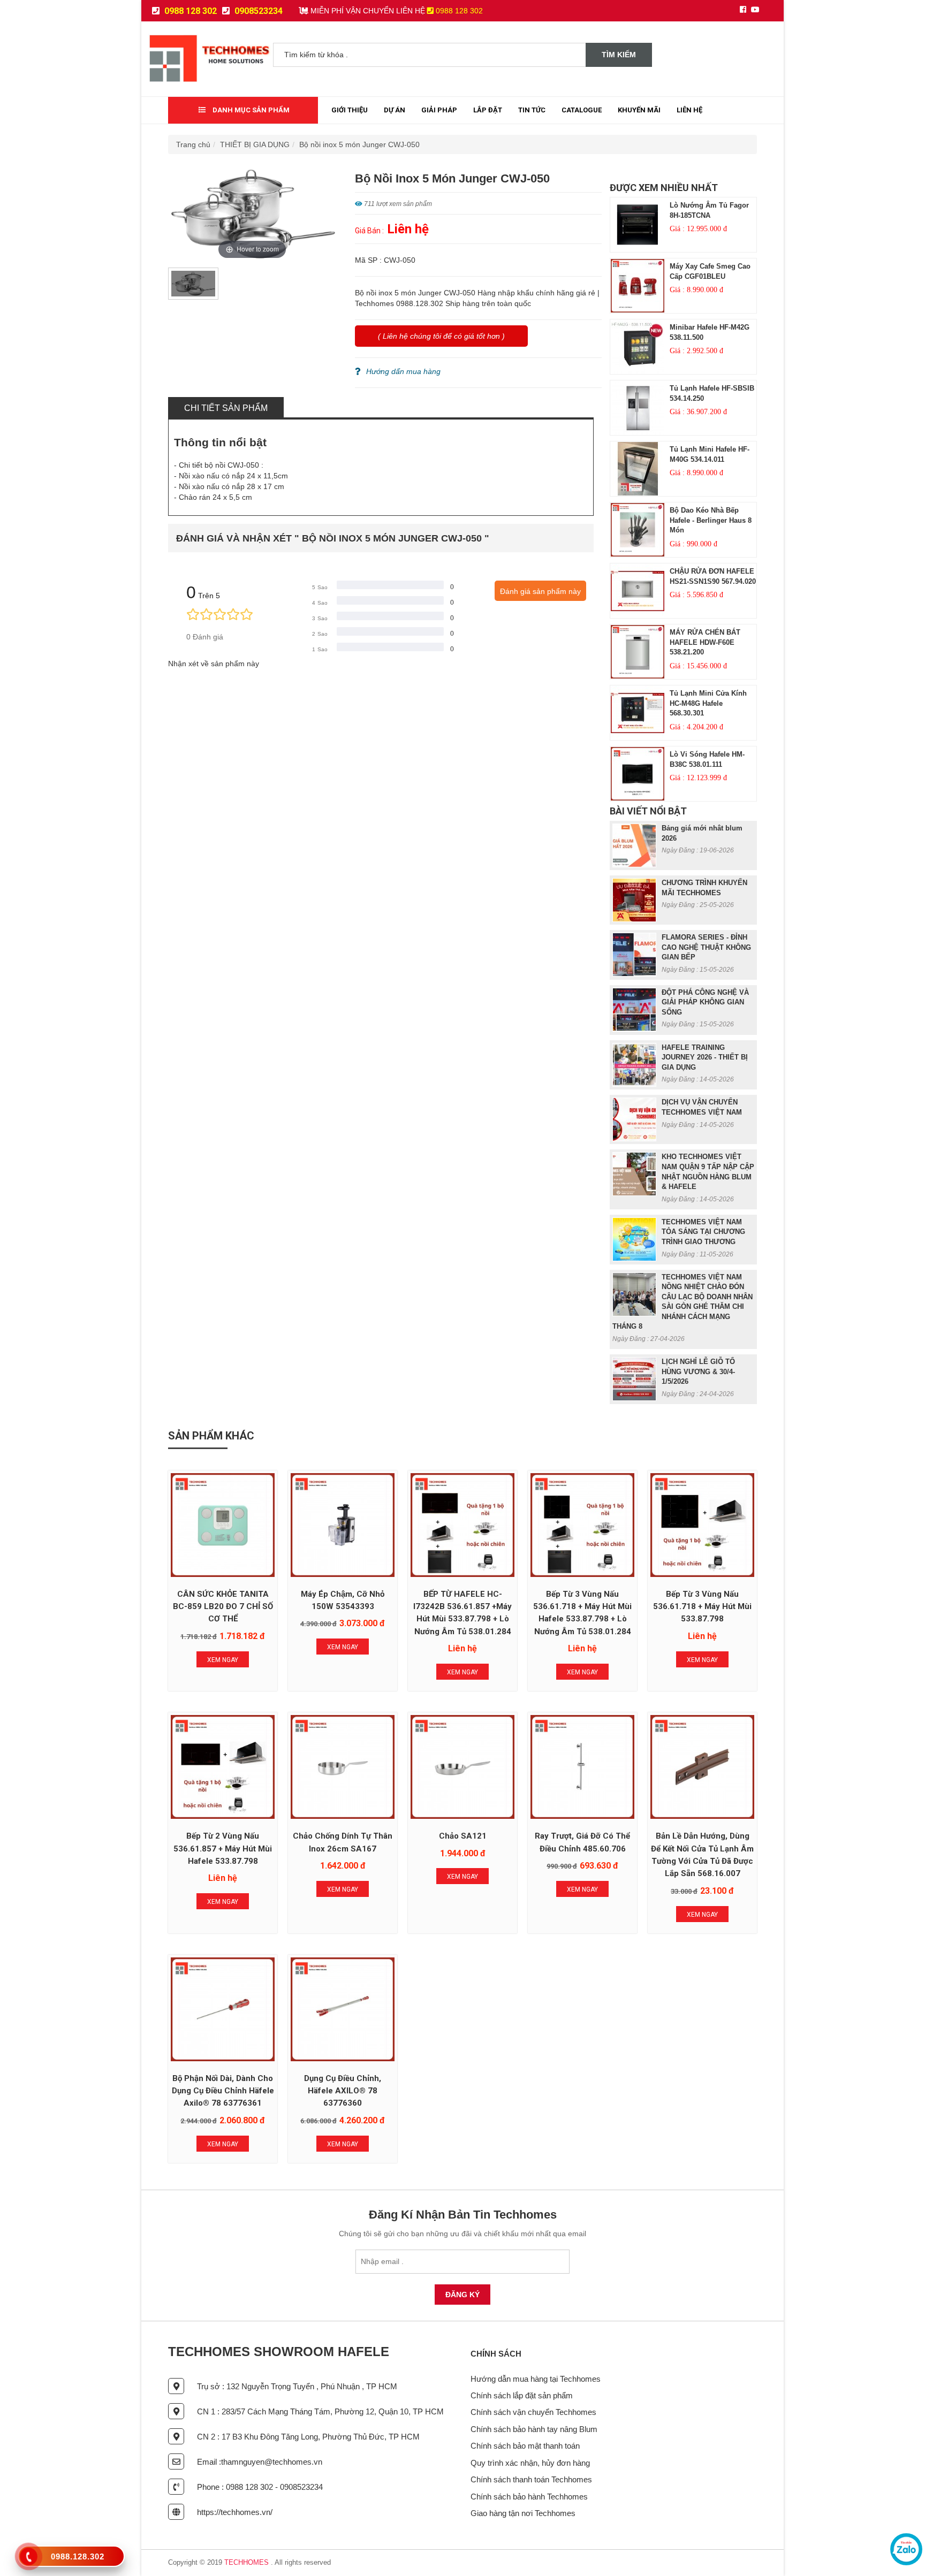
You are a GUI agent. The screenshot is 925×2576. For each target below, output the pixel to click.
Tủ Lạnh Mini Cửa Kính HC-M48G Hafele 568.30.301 (708, 703)
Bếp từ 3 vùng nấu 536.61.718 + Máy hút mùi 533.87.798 (702, 1607)
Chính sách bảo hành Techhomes (529, 2497)
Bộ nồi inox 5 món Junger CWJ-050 (359, 144)
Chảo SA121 (463, 1836)
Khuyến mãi (639, 110)
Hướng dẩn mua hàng (403, 371)
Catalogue (582, 110)
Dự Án (395, 110)
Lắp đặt (488, 110)
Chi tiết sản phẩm (226, 408)
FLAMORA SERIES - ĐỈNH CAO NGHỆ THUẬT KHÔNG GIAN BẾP (706, 947)
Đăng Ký (462, 2295)
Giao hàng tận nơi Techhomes (523, 2513)
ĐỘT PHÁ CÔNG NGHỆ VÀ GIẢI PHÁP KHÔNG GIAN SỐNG (705, 1002)
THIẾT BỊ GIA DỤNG (255, 144)
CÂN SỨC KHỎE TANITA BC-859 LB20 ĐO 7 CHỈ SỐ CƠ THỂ (223, 1607)
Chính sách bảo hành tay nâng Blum (534, 2429)
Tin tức (532, 110)
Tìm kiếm (619, 55)
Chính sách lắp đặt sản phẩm (522, 2395)
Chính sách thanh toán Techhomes (531, 2479)
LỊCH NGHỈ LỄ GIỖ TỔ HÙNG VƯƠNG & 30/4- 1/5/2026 (698, 1371)
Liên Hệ (689, 110)
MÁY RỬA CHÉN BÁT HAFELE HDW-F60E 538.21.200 (705, 642)
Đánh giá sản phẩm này (540, 591)
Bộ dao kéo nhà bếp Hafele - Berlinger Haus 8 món (711, 520)
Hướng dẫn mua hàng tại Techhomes (536, 2379)
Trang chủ (193, 144)
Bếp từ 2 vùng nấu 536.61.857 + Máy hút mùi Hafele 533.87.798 (223, 1849)
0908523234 (257, 11)
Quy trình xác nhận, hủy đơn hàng (530, 2463)
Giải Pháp (439, 110)
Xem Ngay (223, 1660)
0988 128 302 (189, 11)
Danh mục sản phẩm (250, 110)
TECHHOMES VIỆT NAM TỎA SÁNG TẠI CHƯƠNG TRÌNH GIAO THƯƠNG (703, 1232)
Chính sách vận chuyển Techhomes (533, 2412)
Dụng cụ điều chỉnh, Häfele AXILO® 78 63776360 (343, 2091)
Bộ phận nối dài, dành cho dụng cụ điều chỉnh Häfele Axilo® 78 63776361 (223, 2091)
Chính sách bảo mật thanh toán (525, 2446)
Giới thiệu (350, 110)
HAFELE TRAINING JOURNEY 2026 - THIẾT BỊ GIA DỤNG (705, 1057)
